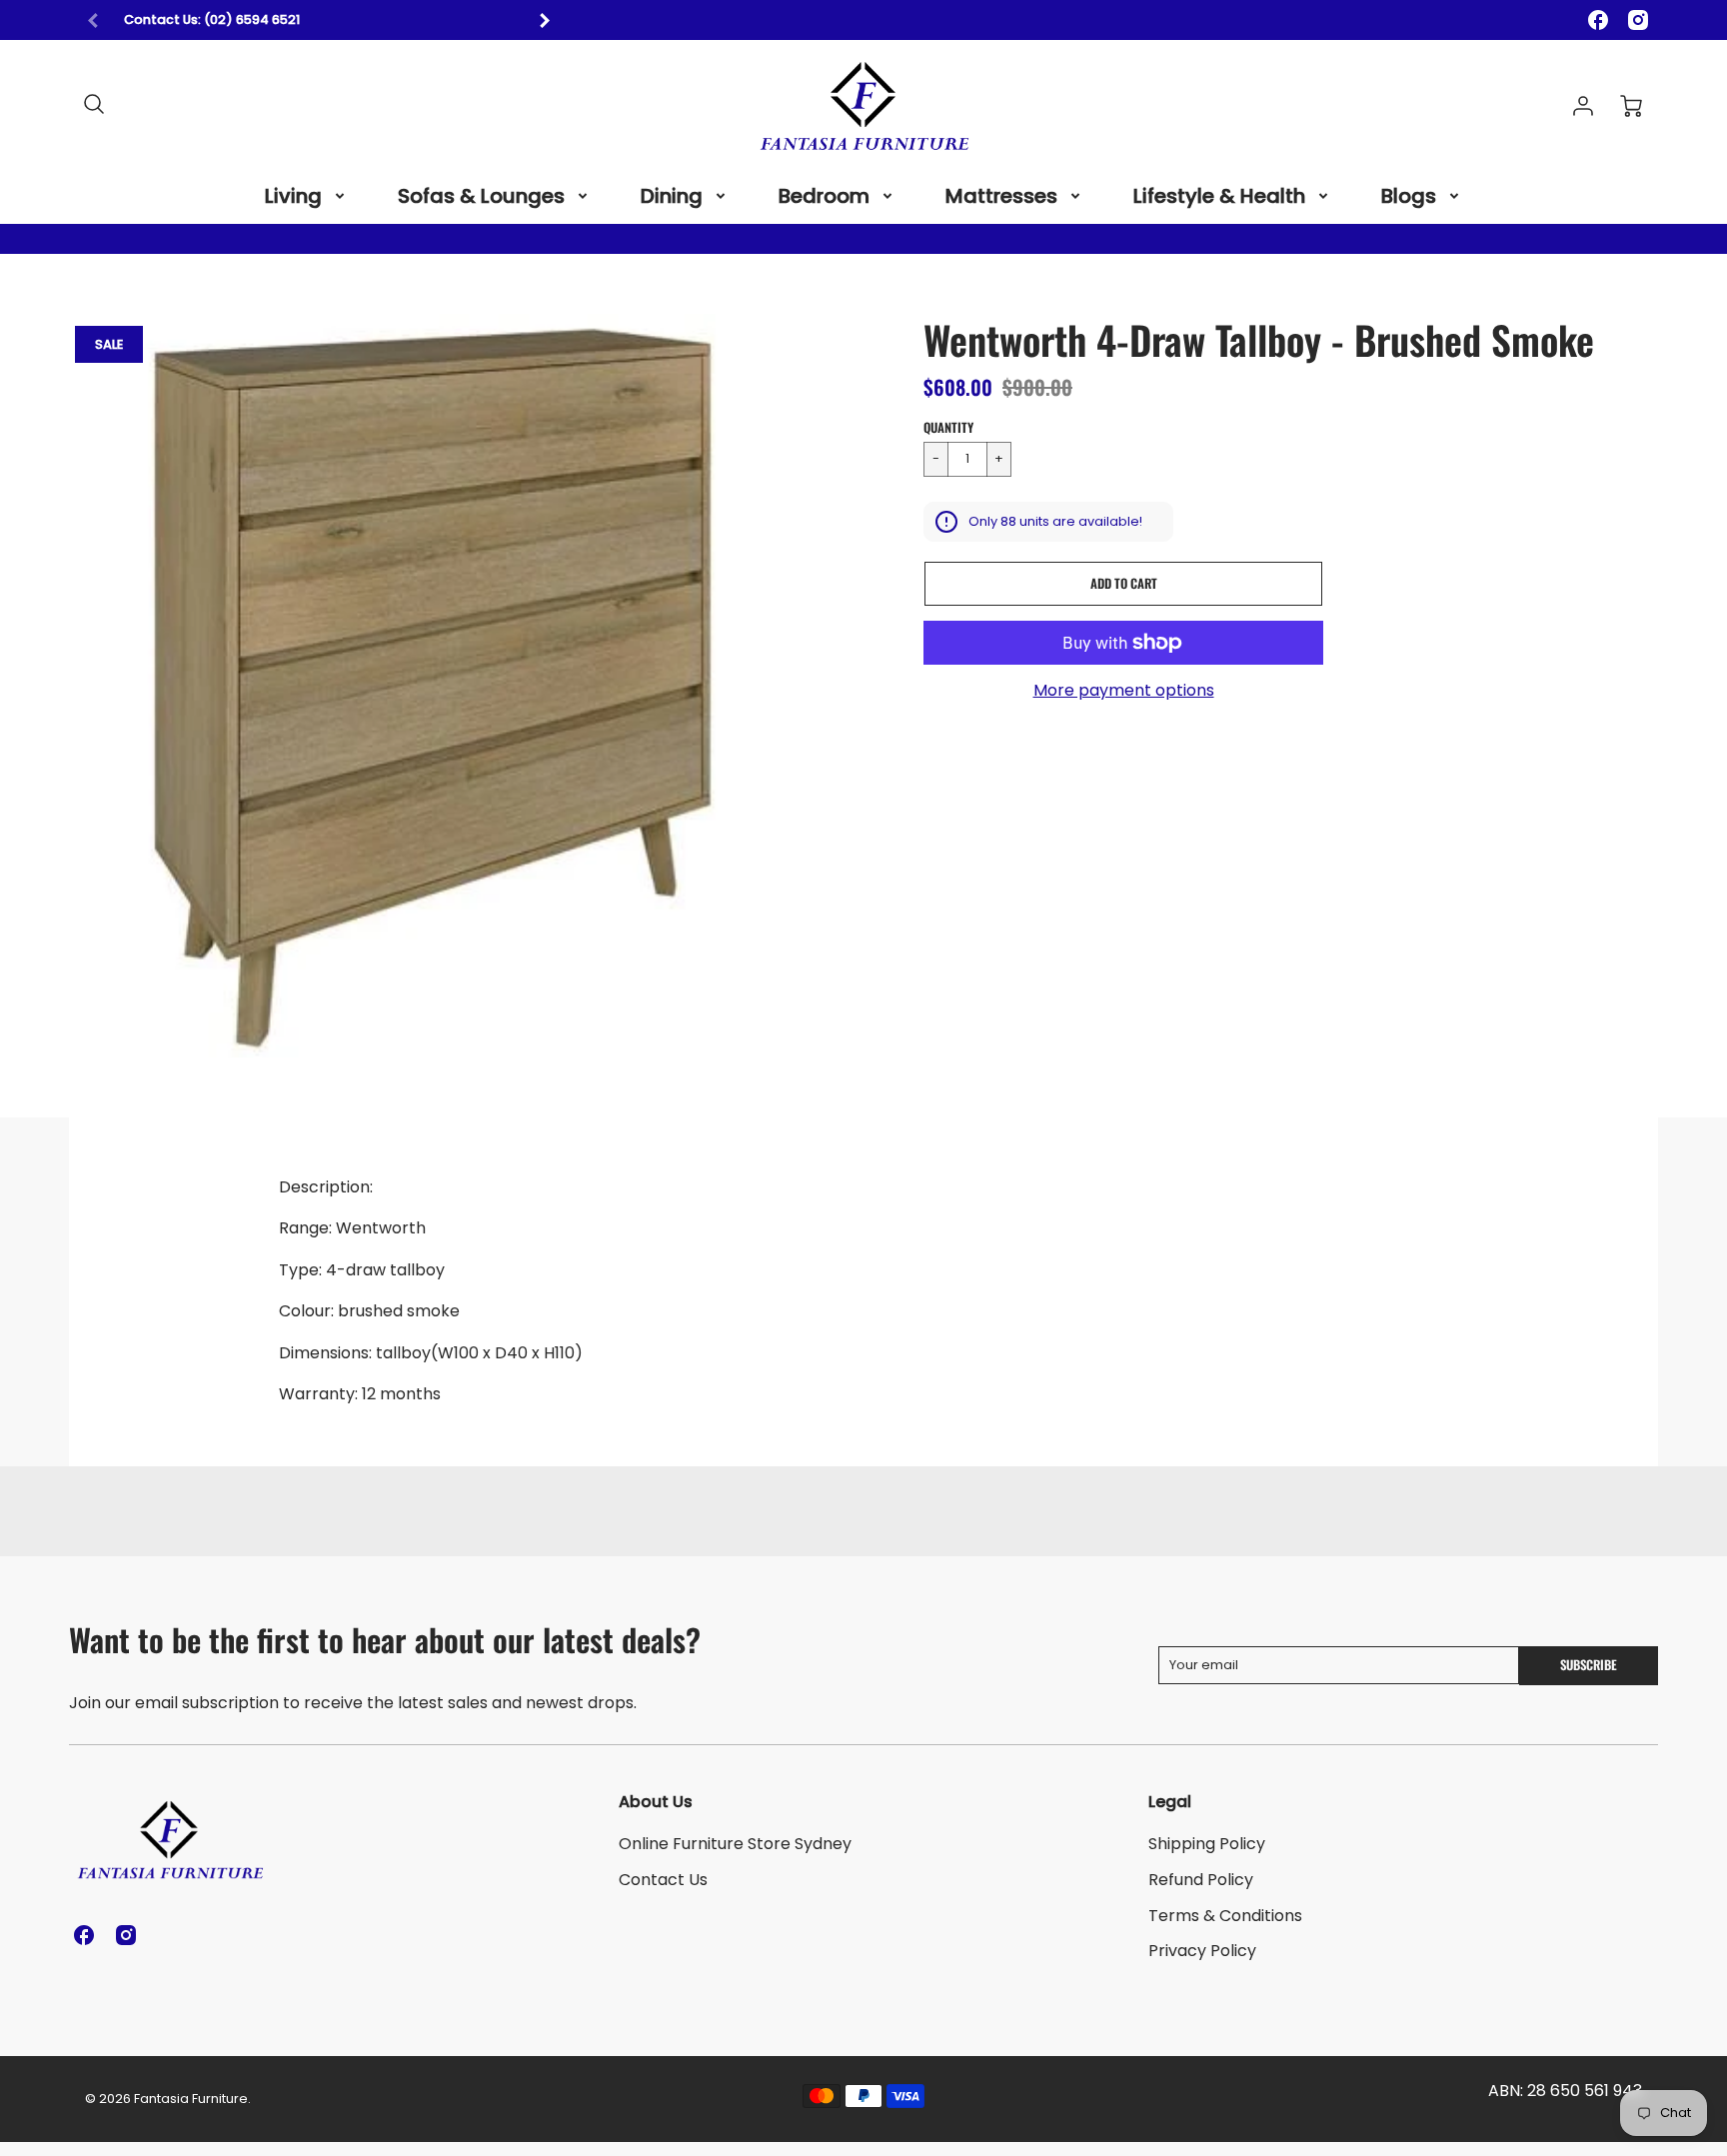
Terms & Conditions (1225, 1916)
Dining (672, 196)
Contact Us (663, 1880)
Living (293, 196)
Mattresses (1001, 196)
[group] (319, 20)
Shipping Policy (1207, 1844)
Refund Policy (1201, 1880)
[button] (1123, 584)
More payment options (1124, 691)
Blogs (1409, 196)
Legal (1170, 1802)
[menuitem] (306, 196)
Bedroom (824, 196)
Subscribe (1589, 1665)
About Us (656, 1802)
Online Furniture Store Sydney (735, 1844)
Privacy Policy (1202, 1951)
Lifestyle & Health (1219, 196)
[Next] (544, 20)
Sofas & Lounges (481, 196)
